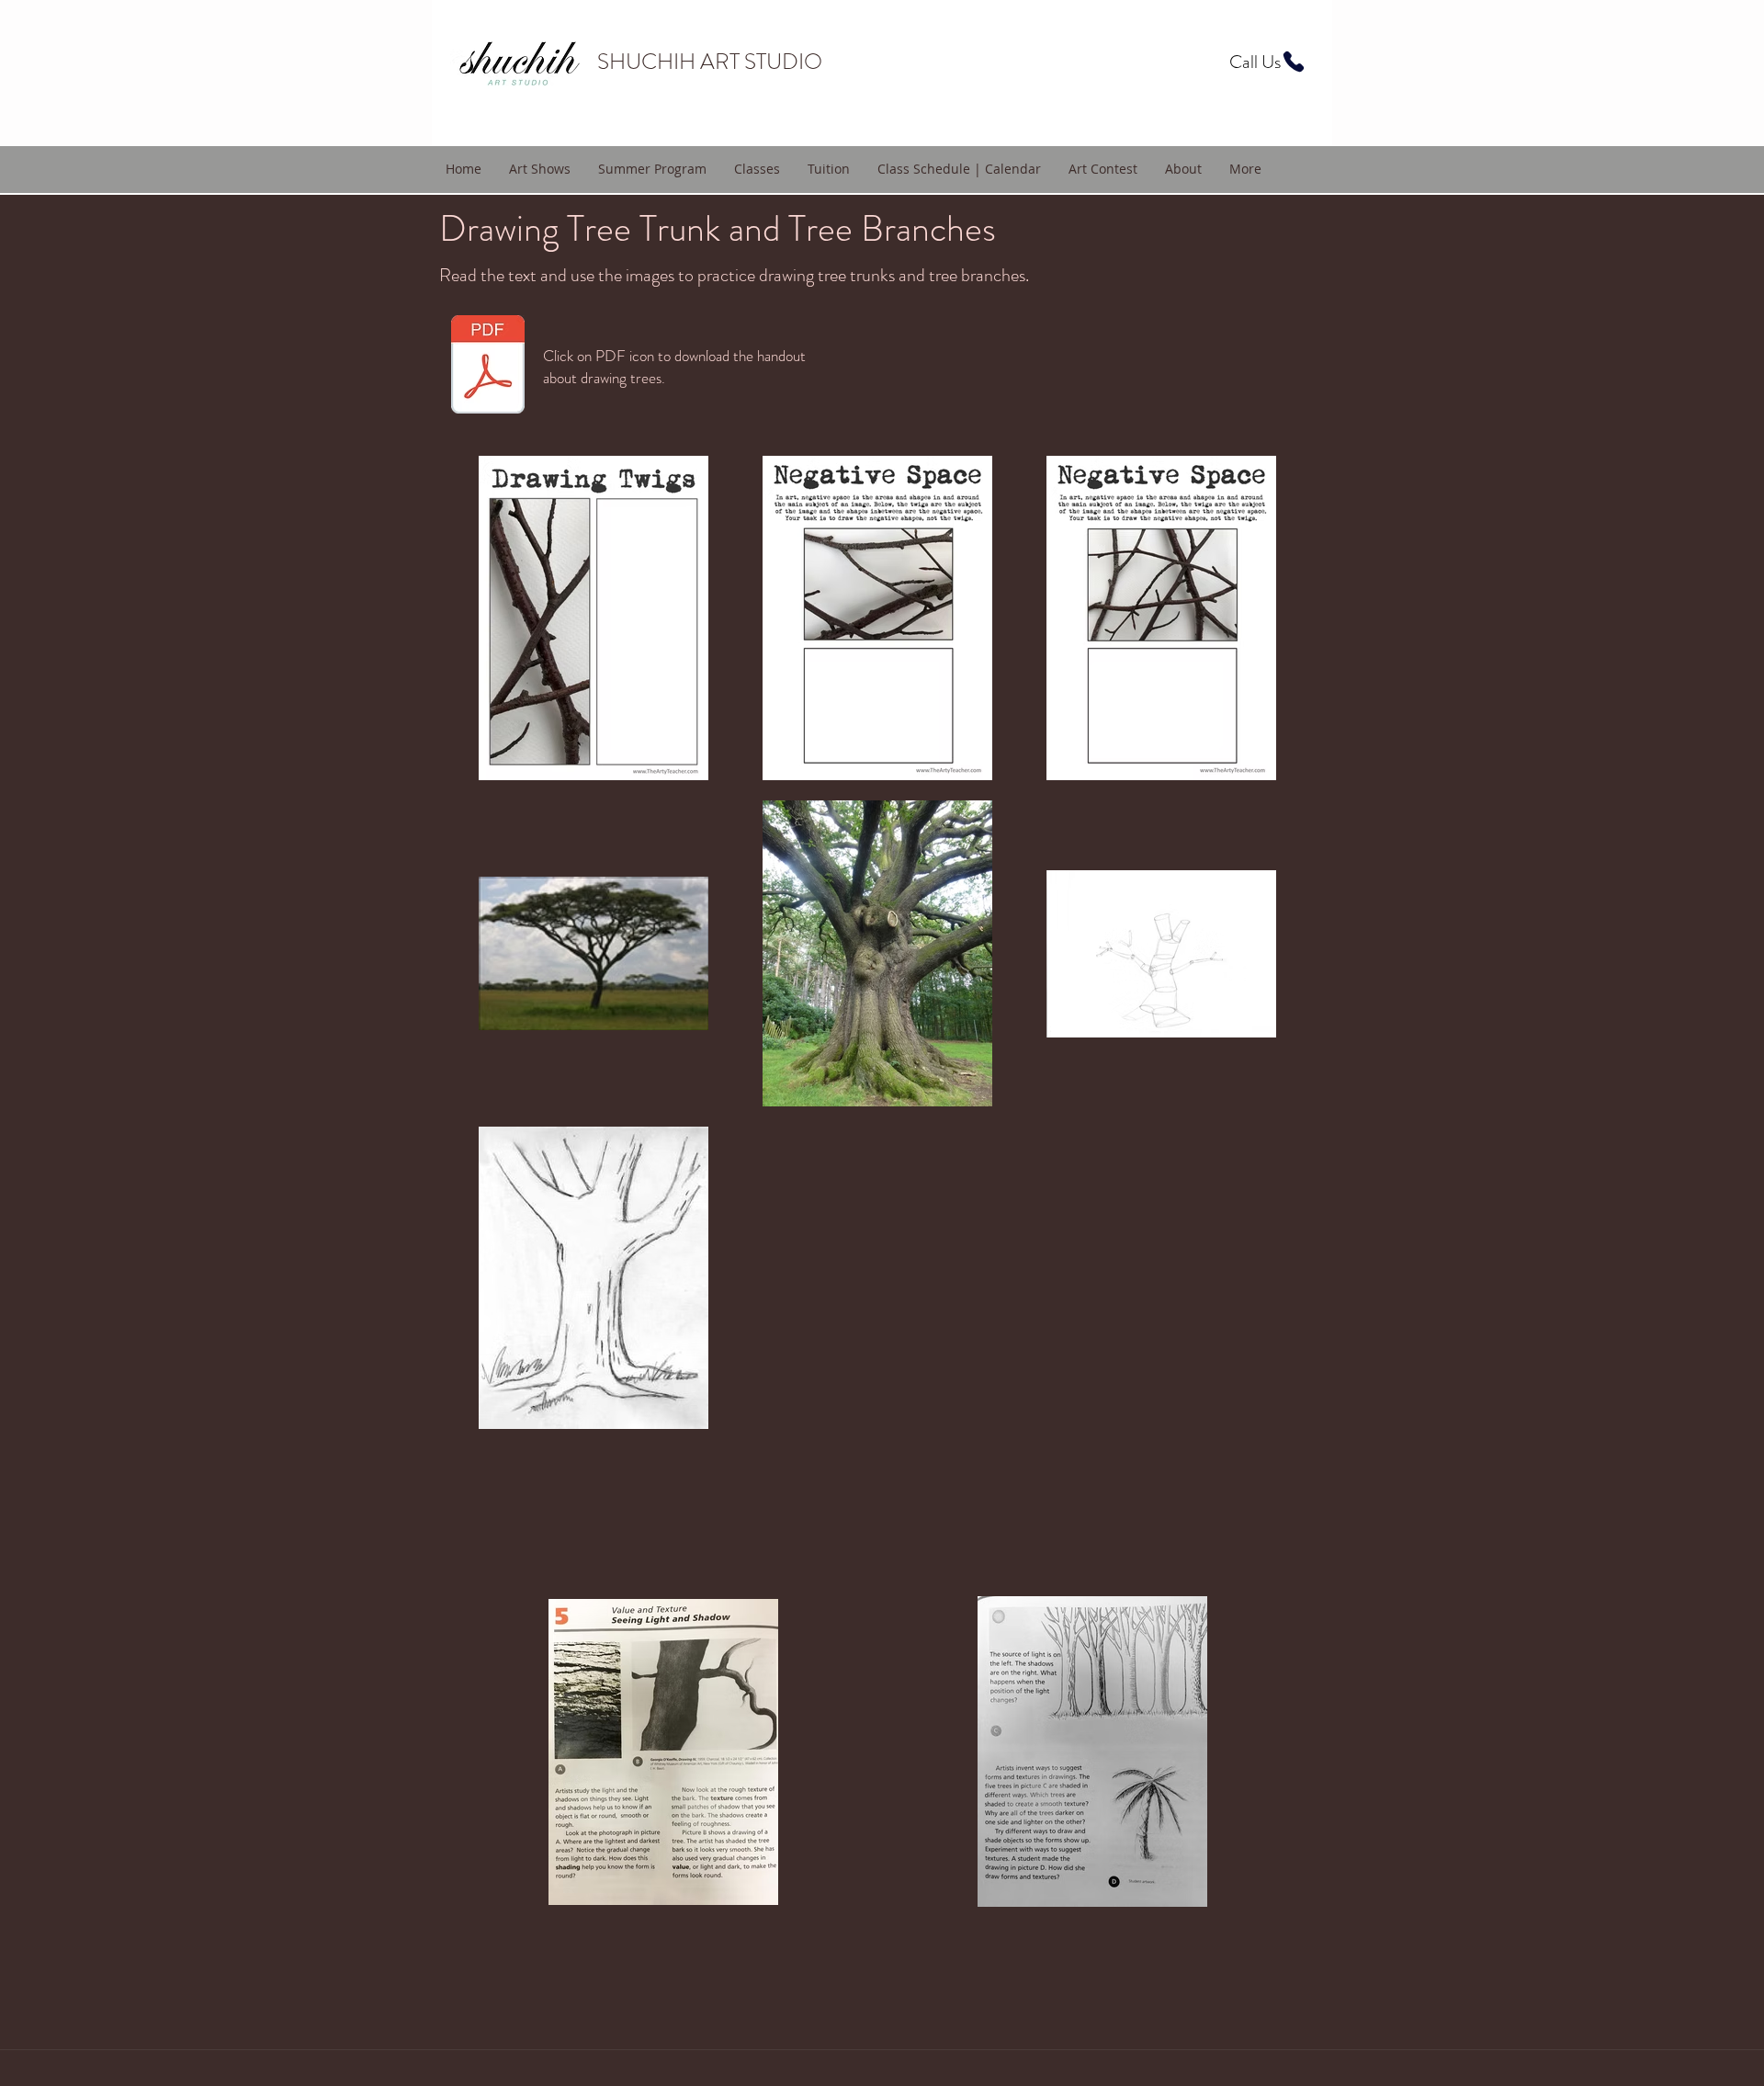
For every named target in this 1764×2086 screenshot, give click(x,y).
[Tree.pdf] (488, 367)
